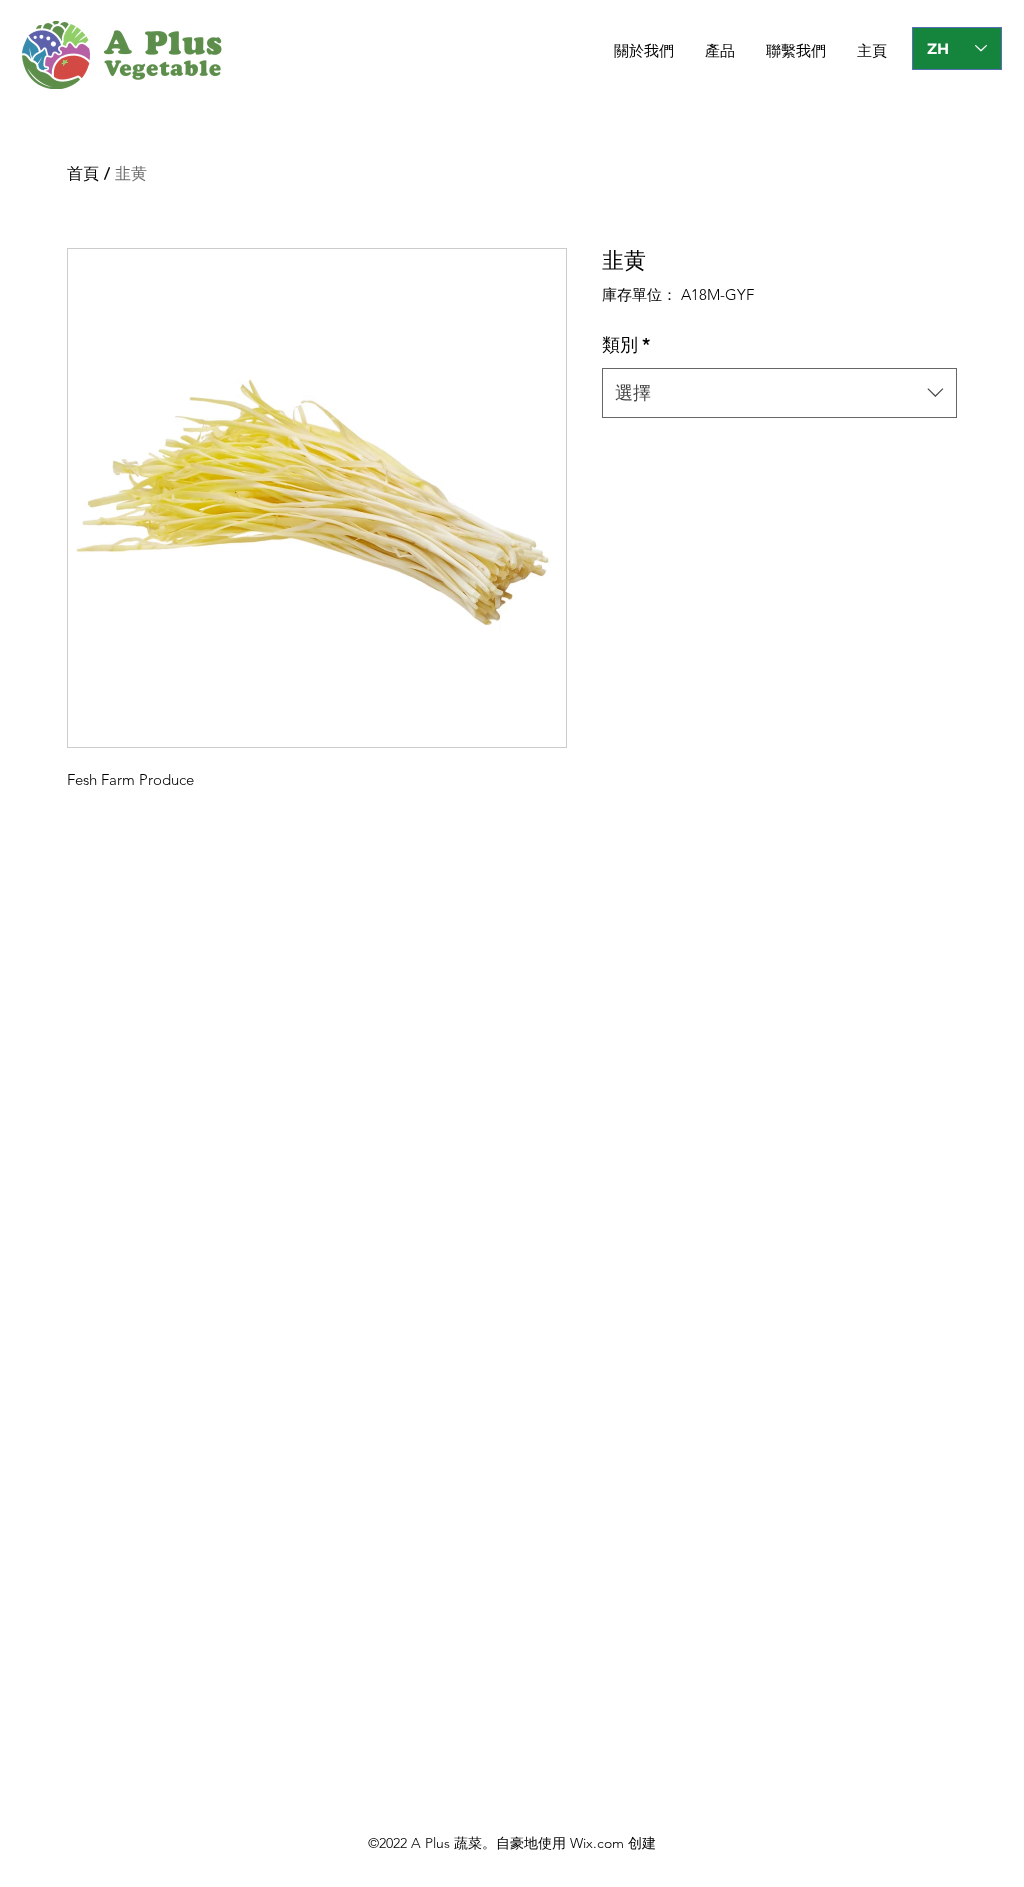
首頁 (83, 173)
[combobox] (779, 393)
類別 (626, 344)
